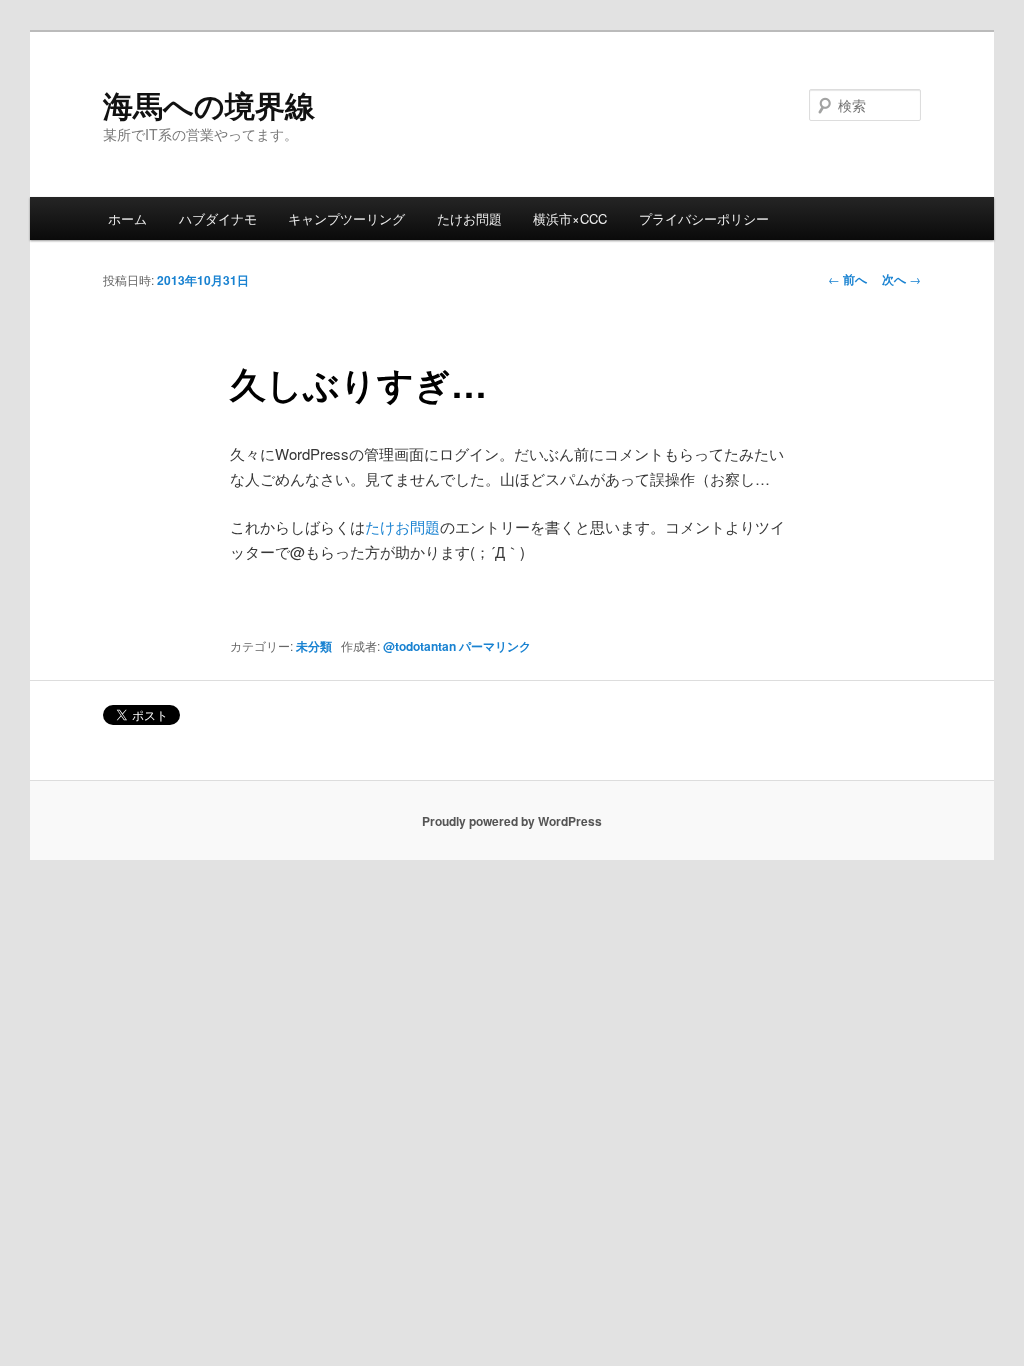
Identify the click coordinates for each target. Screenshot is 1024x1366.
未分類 (314, 646)
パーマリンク (495, 646)
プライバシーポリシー (704, 218)
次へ (901, 279)
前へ (847, 279)
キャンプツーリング (346, 218)
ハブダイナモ (218, 218)
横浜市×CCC (570, 218)
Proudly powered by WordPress (512, 821)
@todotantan (419, 646)
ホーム (127, 218)
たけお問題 (469, 218)
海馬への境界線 (209, 104)
